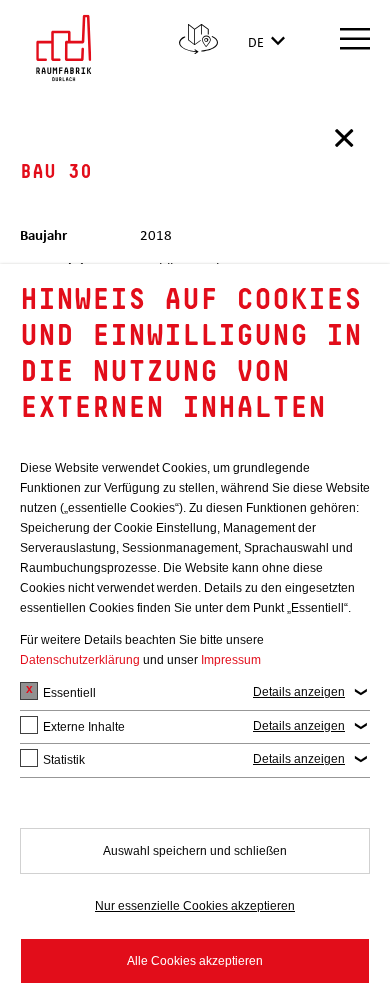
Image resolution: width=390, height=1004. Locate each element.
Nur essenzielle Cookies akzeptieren (195, 906)
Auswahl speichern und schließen (195, 851)
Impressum (231, 660)
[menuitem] (198, 42)
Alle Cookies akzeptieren (195, 961)
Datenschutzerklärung (80, 660)
